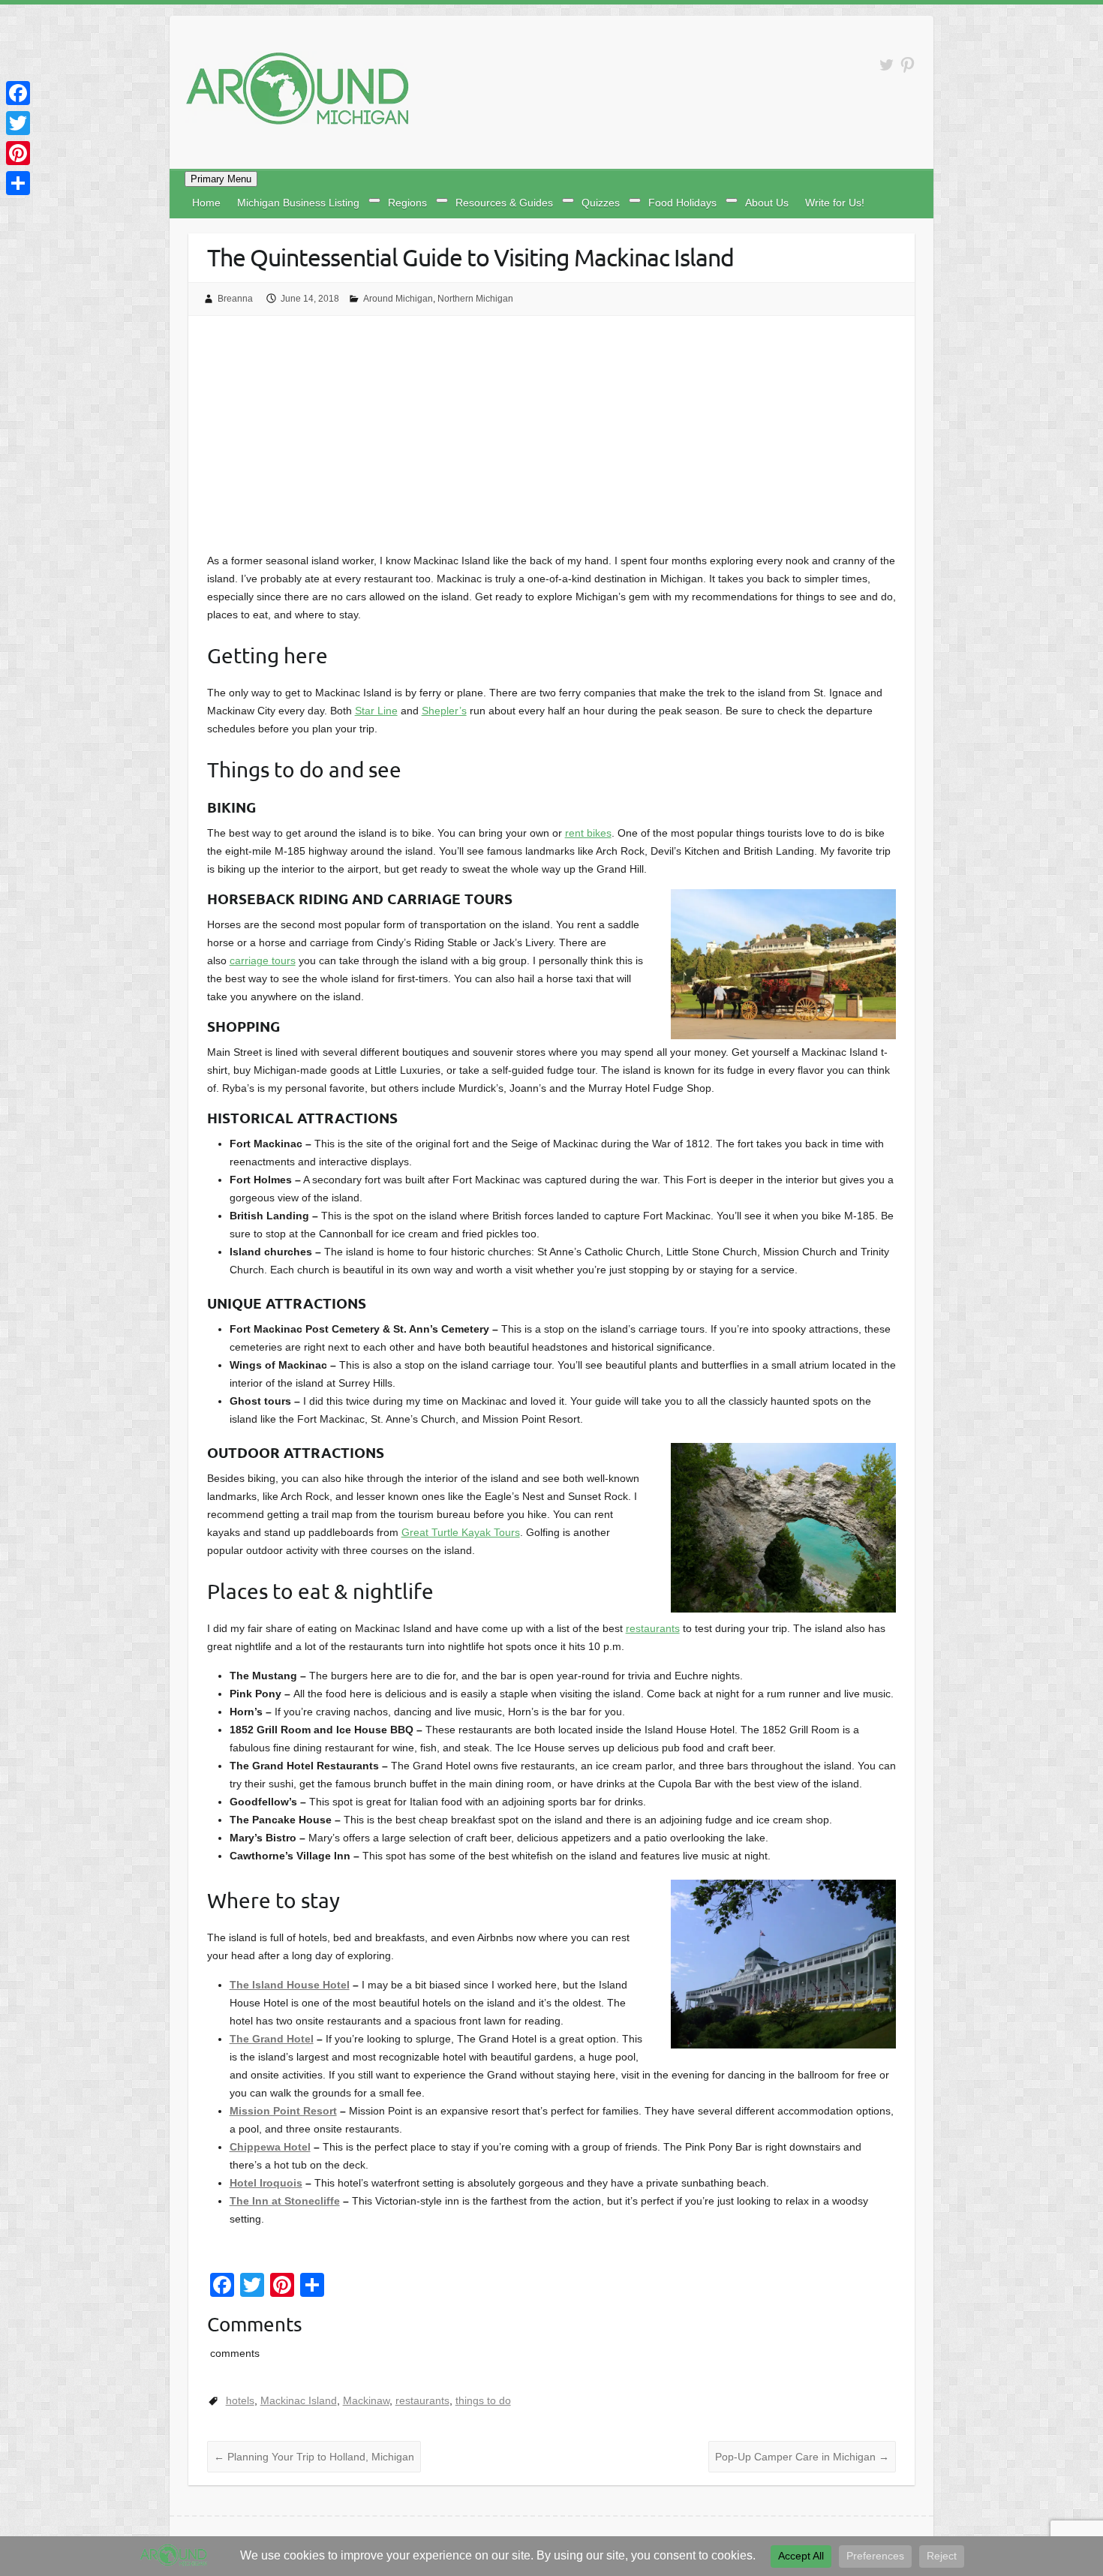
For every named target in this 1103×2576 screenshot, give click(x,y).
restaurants (653, 1628)
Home (206, 203)
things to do (483, 2400)
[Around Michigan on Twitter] (887, 65)
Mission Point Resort (283, 2111)
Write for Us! (835, 203)
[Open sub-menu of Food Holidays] (732, 200)
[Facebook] (18, 93)
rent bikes (588, 833)
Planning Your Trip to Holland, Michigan (314, 2457)
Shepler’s (444, 711)
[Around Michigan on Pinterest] (908, 65)
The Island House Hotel (290, 1985)
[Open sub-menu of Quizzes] (635, 200)
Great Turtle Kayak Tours (461, 1532)
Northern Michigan (475, 299)
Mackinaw (366, 2400)
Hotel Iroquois (266, 2183)
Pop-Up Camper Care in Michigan (802, 2457)
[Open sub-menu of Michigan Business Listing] (374, 200)
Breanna (235, 299)
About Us (767, 203)
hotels (240, 2400)
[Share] (18, 183)
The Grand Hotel (272, 2039)
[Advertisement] (552, 439)
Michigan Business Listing (298, 203)
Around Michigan (398, 299)
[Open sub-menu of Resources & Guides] (568, 200)
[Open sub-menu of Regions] (442, 200)
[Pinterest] (18, 153)
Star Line (376, 711)
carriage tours (263, 960)
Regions (407, 203)
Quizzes (601, 203)
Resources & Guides (504, 203)
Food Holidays (682, 203)
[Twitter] (18, 123)
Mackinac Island (299, 2400)
